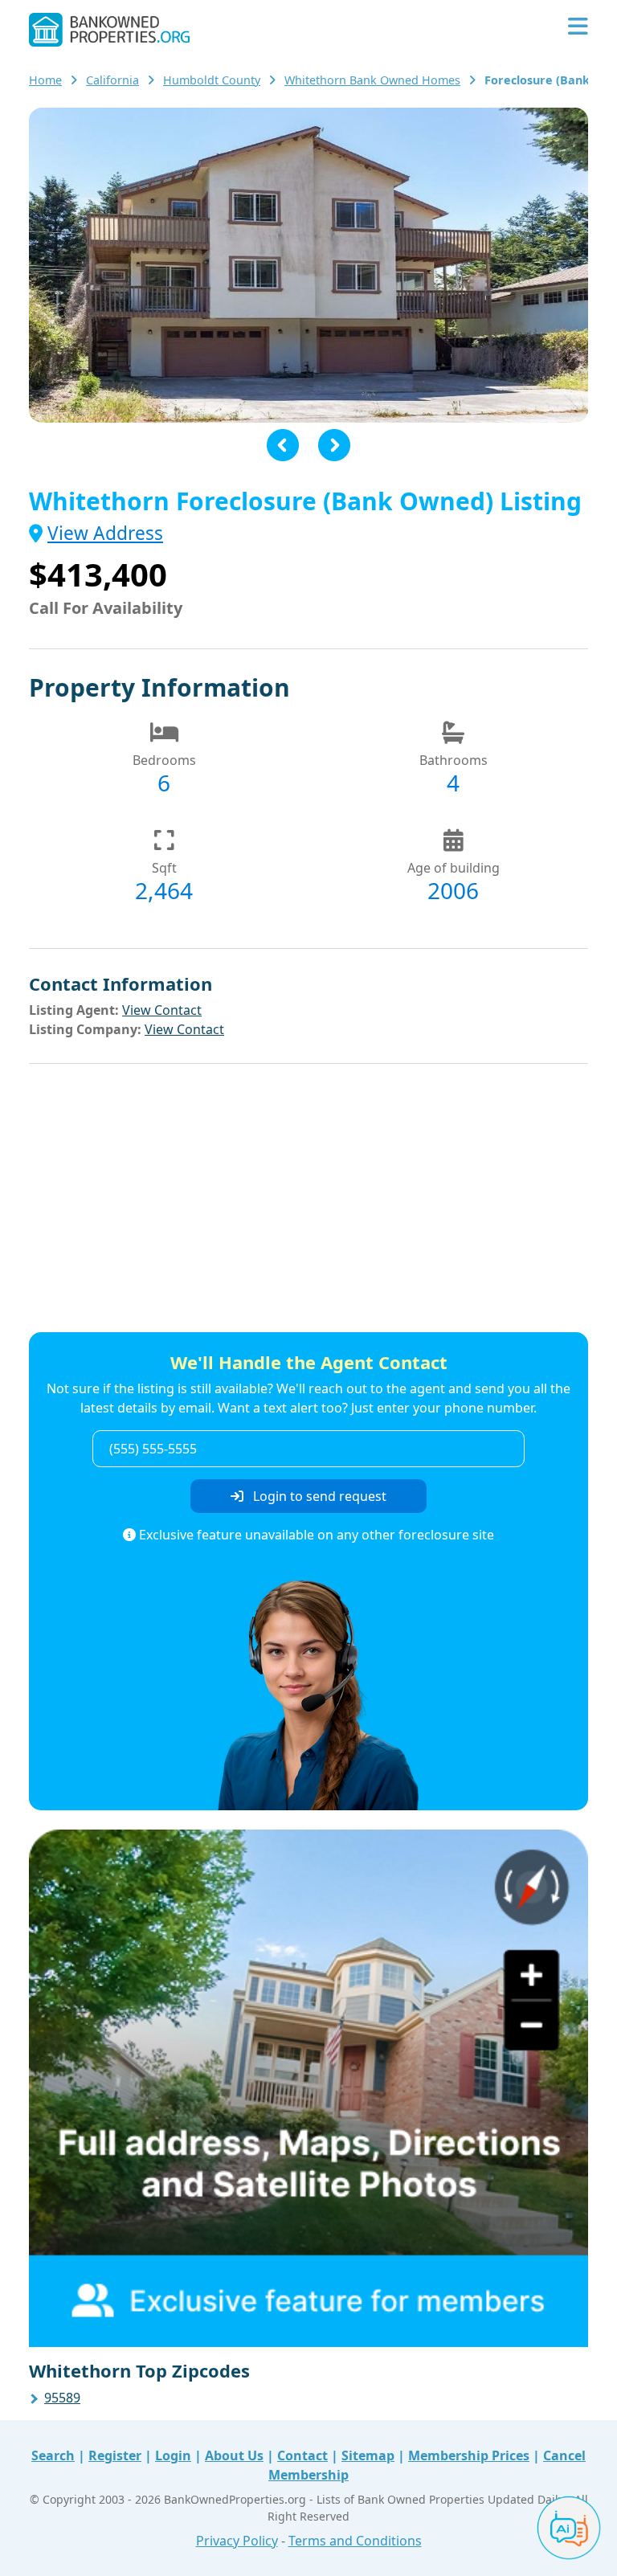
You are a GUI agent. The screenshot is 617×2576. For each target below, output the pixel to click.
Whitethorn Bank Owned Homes (372, 80)
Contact (302, 2455)
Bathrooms (454, 760)
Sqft (164, 868)
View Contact (162, 1010)
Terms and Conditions (355, 2541)
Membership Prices (469, 2455)
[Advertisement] (308, 1200)
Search (53, 2455)
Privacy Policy (237, 2541)
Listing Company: (85, 1029)
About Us (234, 2455)
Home (45, 80)
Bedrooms (164, 760)
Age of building (454, 868)
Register (115, 2455)
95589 (62, 2398)
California (112, 80)
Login (173, 2455)
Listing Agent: (74, 1010)
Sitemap (368, 2455)
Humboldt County (212, 80)
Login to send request (318, 1496)
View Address (105, 533)
